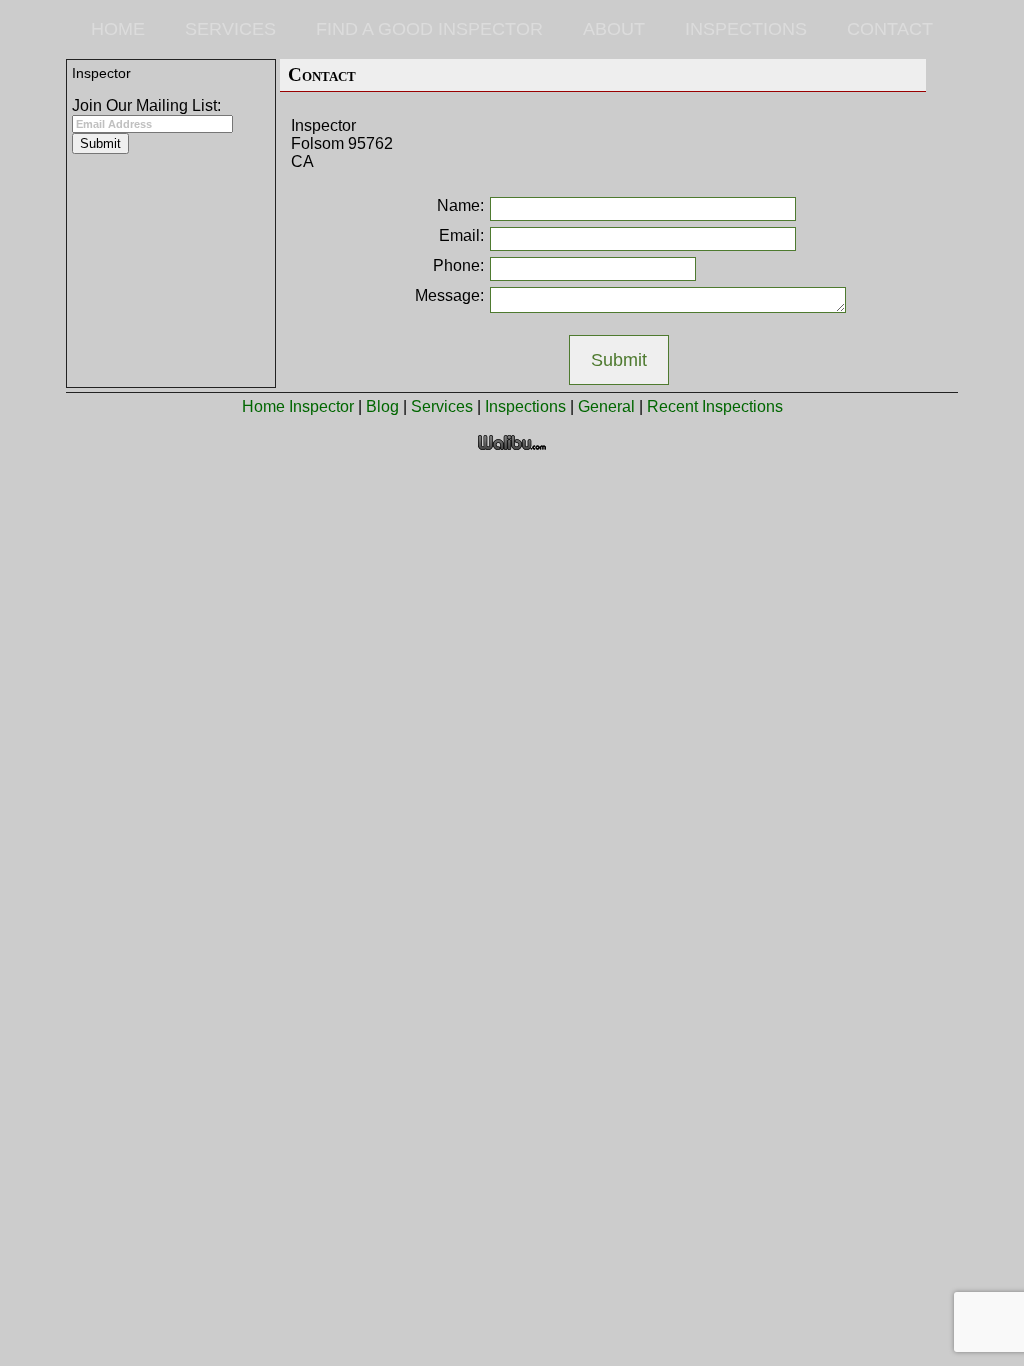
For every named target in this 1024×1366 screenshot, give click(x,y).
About (614, 29)
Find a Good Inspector (429, 29)
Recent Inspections (715, 406)
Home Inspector (298, 406)
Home (118, 29)
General (606, 406)
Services (230, 29)
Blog (382, 406)
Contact (890, 29)
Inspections (746, 29)
